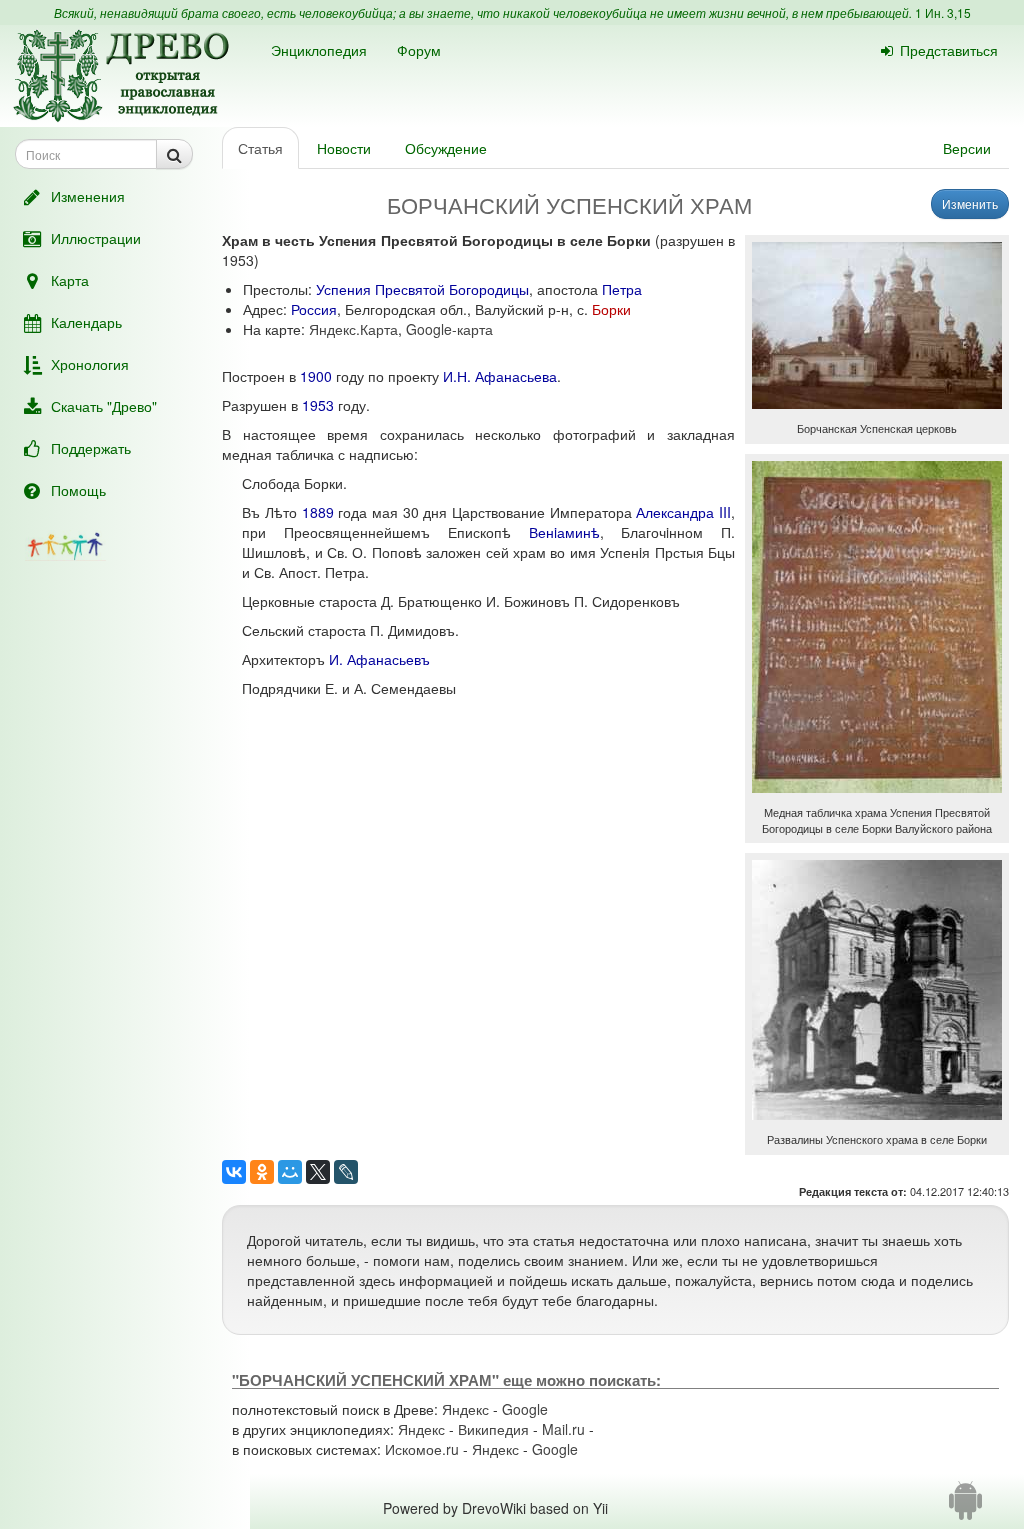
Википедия (493, 1429)
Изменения (88, 196)
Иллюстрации (96, 238)
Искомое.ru (422, 1449)
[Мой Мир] (290, 1172)
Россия (314, 309)
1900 (316, 376)
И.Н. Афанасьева (500, 376)
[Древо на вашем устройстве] (965, 1508)
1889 (318, 512)
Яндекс (465, 1409)
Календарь (86, 322)
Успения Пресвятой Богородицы (422, 289)
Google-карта (449, 329)
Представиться (949, 50)
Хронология (90, 364)
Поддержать (91, 448)
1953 (318, 405)
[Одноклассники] (262, 1172)
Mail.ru (563, 1429)
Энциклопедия (319, 50)
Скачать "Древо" (104, 406)
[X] (318, 1172)
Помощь (78, 490)
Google (525, 1409)
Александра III (683, 512)
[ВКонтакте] (234, 1172)
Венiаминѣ (564, 532)
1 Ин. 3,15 (943, 12)
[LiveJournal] (346, 1172)
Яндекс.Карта (353, 329)
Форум (419, 50)
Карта (70, 280)
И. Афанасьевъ (379, 659)
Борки (611, 309)
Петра (622, 289)
